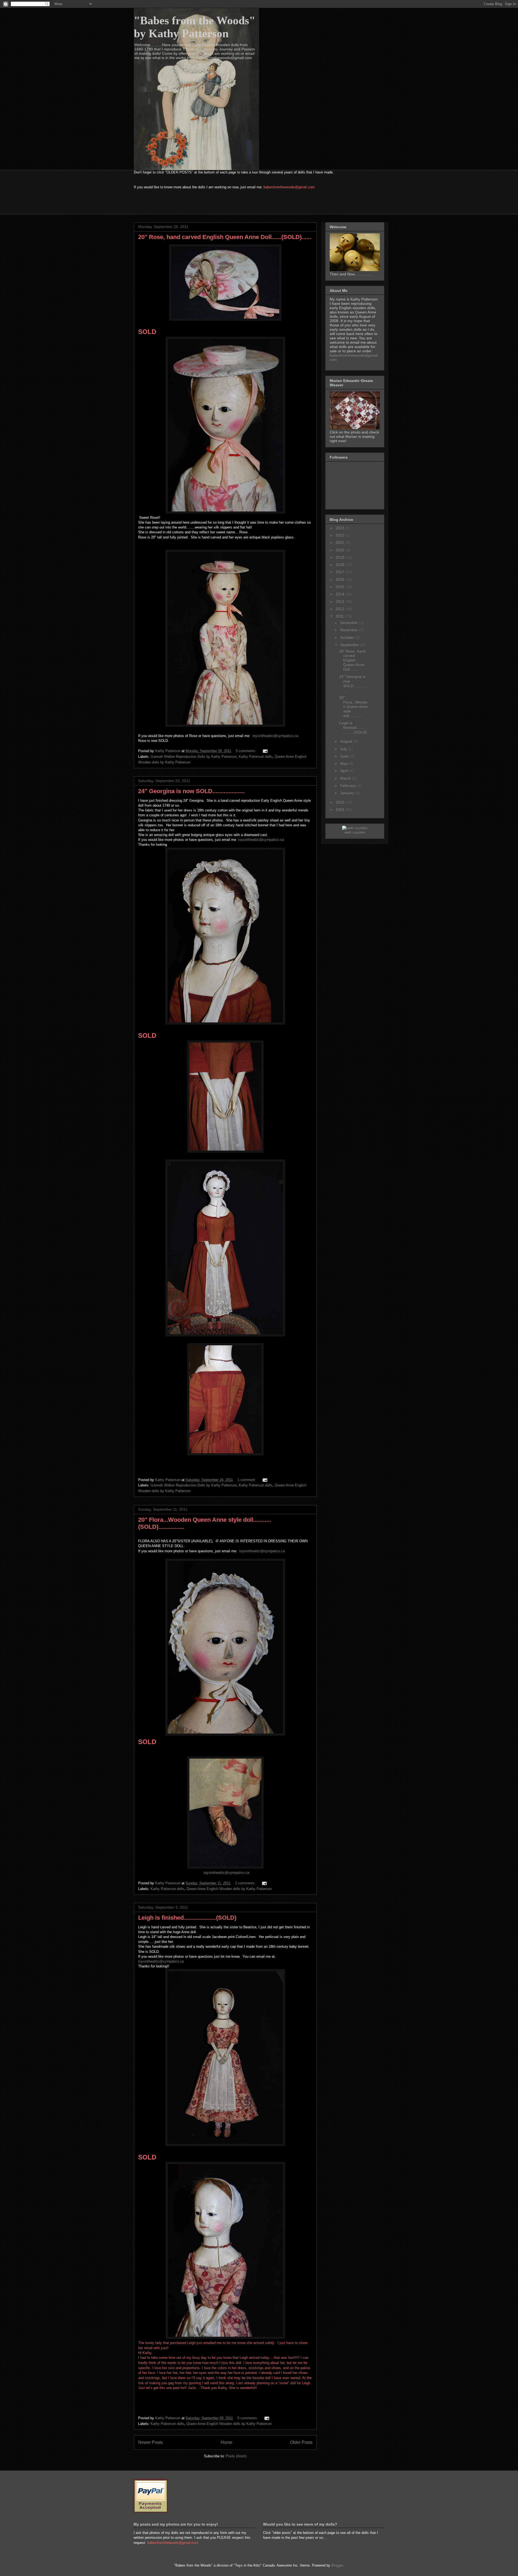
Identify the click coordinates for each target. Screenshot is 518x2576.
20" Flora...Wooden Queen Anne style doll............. (353, 707)
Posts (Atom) (236, 2456)
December (350, 623)
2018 (340, 565)
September (350, 645)
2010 (340, 802)
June (345, 756)
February (349, 786)
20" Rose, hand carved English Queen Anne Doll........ (352, 660)
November (350, 630)
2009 (340, 810)
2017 (340, 572)
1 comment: (247, 1480)
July (344, 749)
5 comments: (247, 751)
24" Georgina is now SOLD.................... (191, 791)
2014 (340, 594)
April (345, 771)
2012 (340, 609)
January (348, 793)
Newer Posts (150, 2442)
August (347, 741)
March (346, 778)
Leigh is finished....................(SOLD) (187, 1918)
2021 (340, 543)
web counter (355, 832)
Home (226, 2442)
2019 (340, 557)
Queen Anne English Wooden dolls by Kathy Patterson (229, 1889)
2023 (340, 528)
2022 (340, 535)
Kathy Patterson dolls (256, 757)
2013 (340, 602)
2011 (340, 616)
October (348, 637)
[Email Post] (265, 751)
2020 (340, 550)
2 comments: (246, 1883)
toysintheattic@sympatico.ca (275, 736)
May (344, 763)
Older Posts (301, 2442)
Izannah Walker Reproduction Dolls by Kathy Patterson (194, 757)
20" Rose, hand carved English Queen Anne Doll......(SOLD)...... (225, 237)
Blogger (337, 2565)
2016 (340, 579)
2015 (340, 587)
